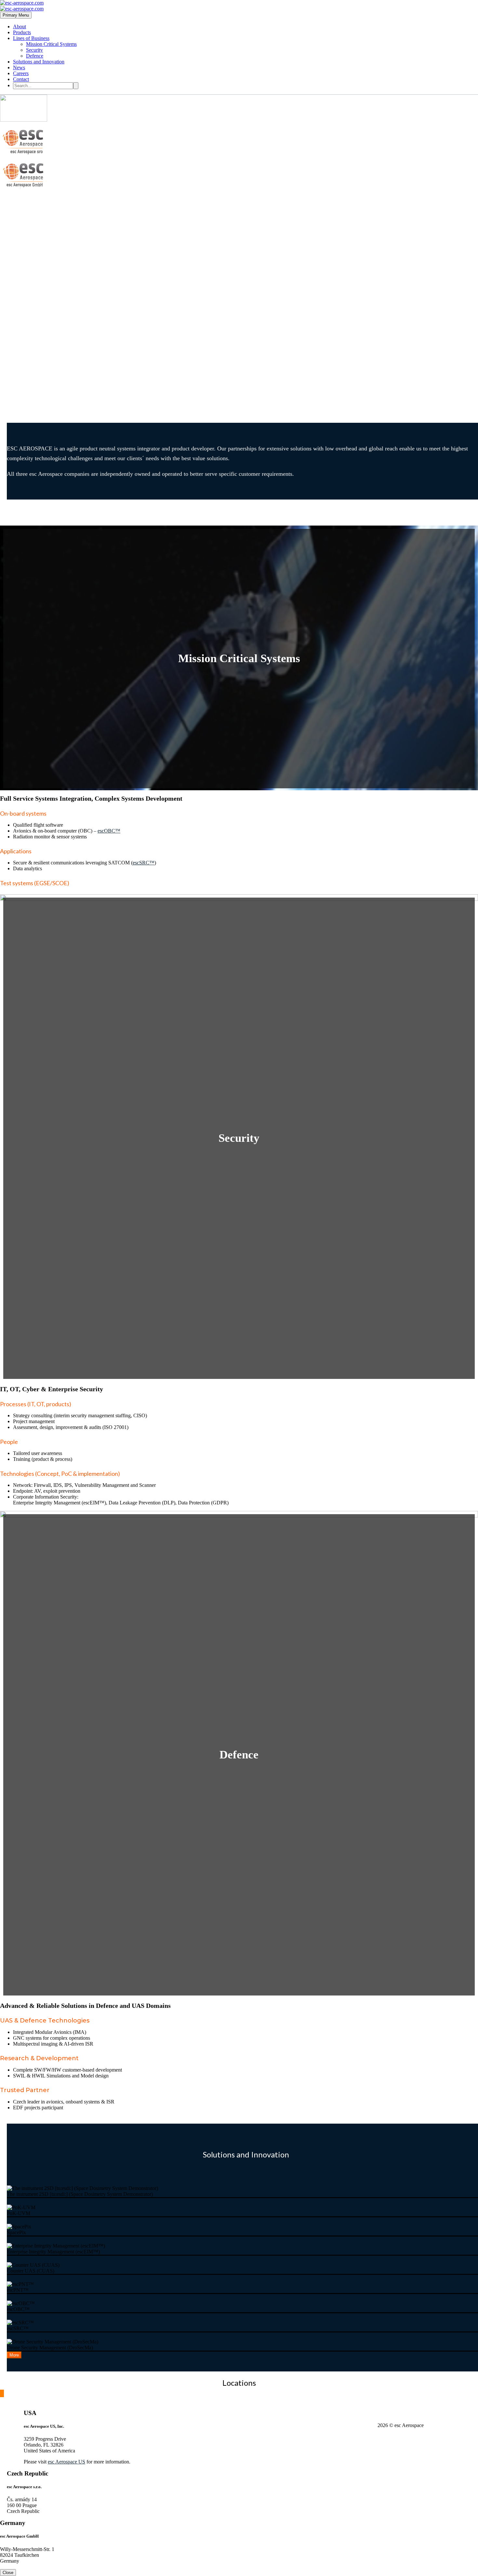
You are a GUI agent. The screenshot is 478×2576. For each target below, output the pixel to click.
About (20, 27)
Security (34, 50)
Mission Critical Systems (51, 44)
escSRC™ (144, 863)
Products (22, 32)
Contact (21, 79)
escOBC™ (109, 831)
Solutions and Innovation (39, 62)
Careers (21, 73)
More (14, 2355)
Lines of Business (31, 38)
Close (8, 2573)
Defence (35, 56)
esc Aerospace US (66, 2462)
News (19, 67)
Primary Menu (16, 15)
